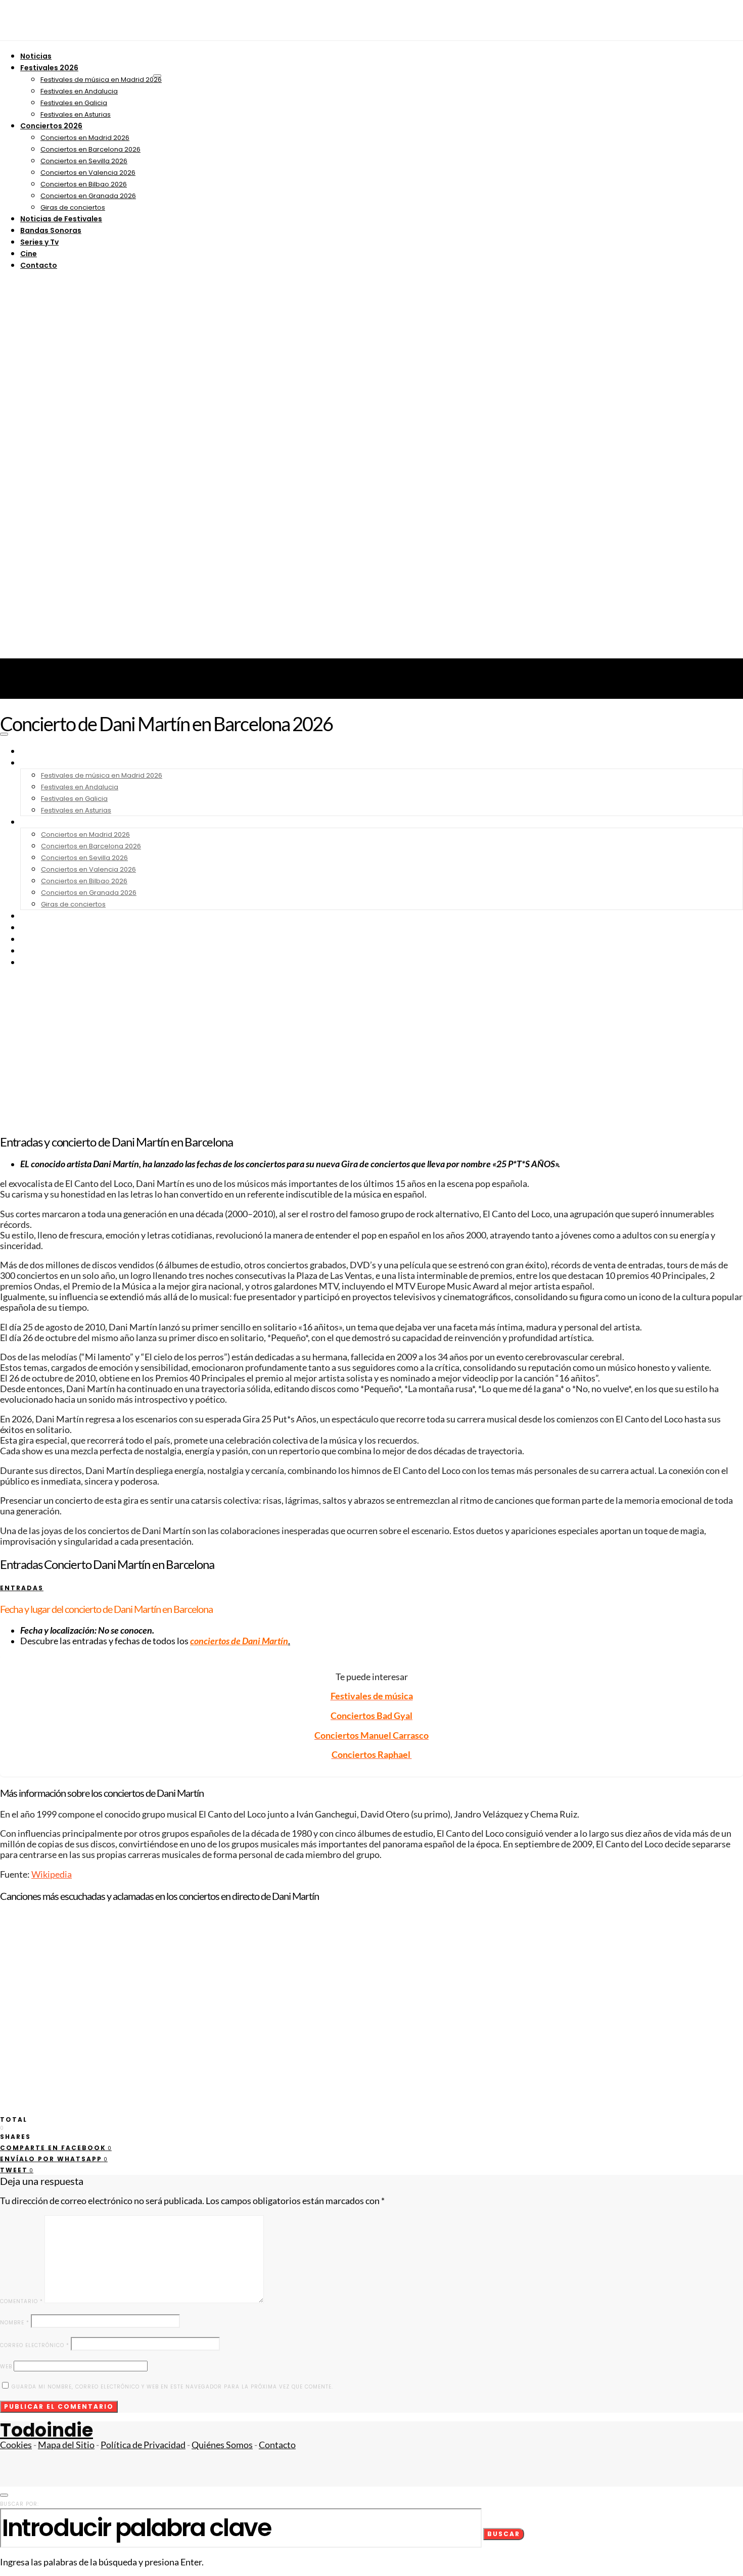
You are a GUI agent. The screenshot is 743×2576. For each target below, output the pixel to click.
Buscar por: (19, 2504)
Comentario (21, 2301)
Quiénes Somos (222, 2445)
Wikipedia (52, 1874)
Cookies (16, 2445)
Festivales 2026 (49, 68)
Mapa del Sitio (66, 2445)
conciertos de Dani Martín (239, 1641)
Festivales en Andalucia (79, 91)
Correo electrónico (35, 2345)
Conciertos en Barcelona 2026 (90, 149)
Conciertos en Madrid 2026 (85, 138)
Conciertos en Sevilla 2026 (84, 161)
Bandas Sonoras (51, 230)
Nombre (15, 2323)
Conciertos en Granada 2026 (88, 196)
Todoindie (47, 2430)
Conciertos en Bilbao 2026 (84, 184)
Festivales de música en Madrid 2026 (101, 80)
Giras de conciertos (73, 207)
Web (6, 2367)
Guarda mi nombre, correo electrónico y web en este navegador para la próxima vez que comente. (172, 2387)
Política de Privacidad (143, 2445)
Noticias (36, 56)
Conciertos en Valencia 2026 (88, 173)
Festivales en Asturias (76, 114)
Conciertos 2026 (51, 126)
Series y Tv (39, 242)
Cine (29, 254)
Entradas (22, 1588)
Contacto (39, 265)
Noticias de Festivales (61, 219)
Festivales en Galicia (74, 103)
